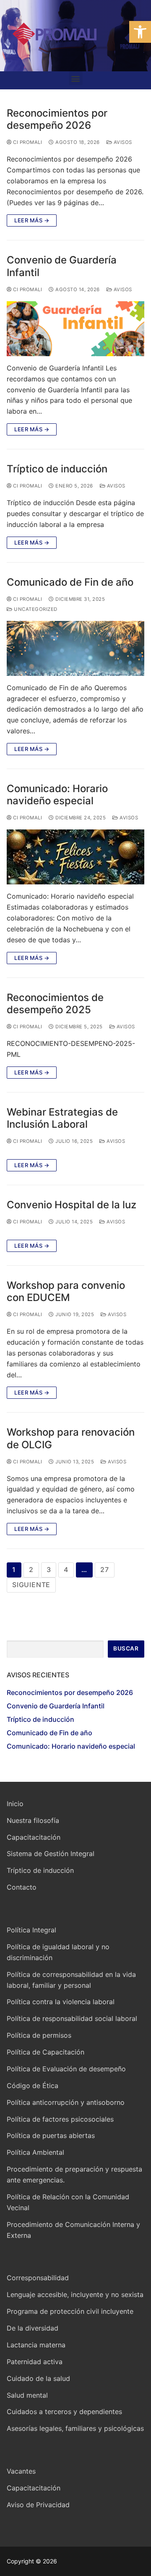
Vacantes (21, 2471)
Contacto (22, 1887)
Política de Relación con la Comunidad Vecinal (68, 2202)
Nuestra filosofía (33, 1820)
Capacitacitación (34, 1837)
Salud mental (27, 2395)
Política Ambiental (35, 2152)
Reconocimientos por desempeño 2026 (57, 119)
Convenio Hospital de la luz (72, 1205)
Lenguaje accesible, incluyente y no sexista (75, 2294)
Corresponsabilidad (38, 2278)
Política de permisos (39, 2035)
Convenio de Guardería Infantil (62, 266)
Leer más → (32, 220)
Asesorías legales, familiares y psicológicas (75, 2428)
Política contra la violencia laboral (61, 2002)
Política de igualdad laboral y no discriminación (58, 1952)
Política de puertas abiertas (51, 2135)
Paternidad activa (35, 2362)
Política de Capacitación (46, 2052)
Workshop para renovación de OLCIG (71, 1438)
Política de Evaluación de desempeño (66, 2069)
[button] (140, 32)
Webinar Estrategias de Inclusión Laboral (62, 1118)
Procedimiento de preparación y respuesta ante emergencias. (74, 2174)
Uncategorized (35, 609)
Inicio (15, 1804)
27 (105, 1570)
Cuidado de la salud (38, 2378)
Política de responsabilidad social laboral (72, 2018)
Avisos (122, 142)
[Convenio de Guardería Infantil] (75, 329)
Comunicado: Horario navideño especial (57, 795)
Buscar (126, 1648)
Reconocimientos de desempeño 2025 (55, 1004)
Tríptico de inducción (57, 469)
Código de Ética (33, 2086)
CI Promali (27, 142)
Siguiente (31, 1585)
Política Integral (31, 1930)
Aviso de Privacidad (38, 2505)
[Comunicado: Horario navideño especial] (75, 857)
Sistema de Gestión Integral (51, 1854)
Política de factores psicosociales (60, 2119)
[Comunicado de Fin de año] (75, 648)
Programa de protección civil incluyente (70, 2311)
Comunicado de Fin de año (70, 582)
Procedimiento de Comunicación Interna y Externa (73, 2230)
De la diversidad (33, 2328)
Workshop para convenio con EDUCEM (66, 1291)
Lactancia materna (36, 2345)
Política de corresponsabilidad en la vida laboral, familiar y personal (71, 1980)
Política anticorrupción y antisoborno (66, 2102)
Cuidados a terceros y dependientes (64, 2412)
